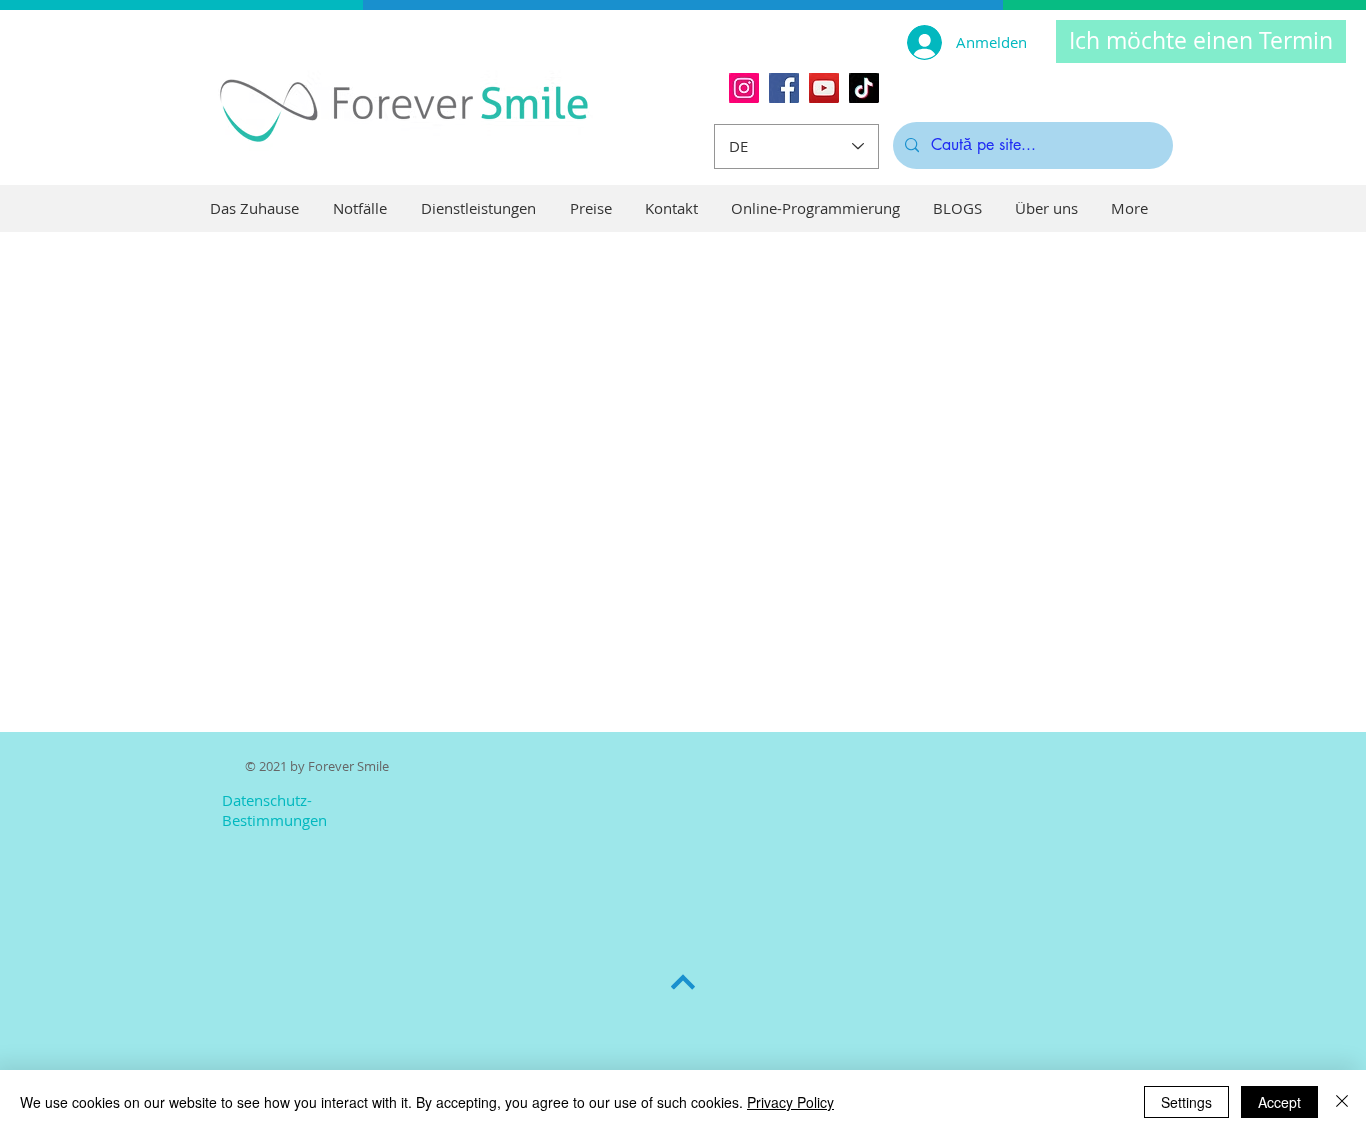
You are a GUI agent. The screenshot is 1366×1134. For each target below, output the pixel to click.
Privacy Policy (790, 1102)
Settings (1186, 1102)
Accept (1279, 1102)
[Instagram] (744, 88)
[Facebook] (784, 88)
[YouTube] (824, 88)
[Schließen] (1342, 1102)
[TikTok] (864, 88)
